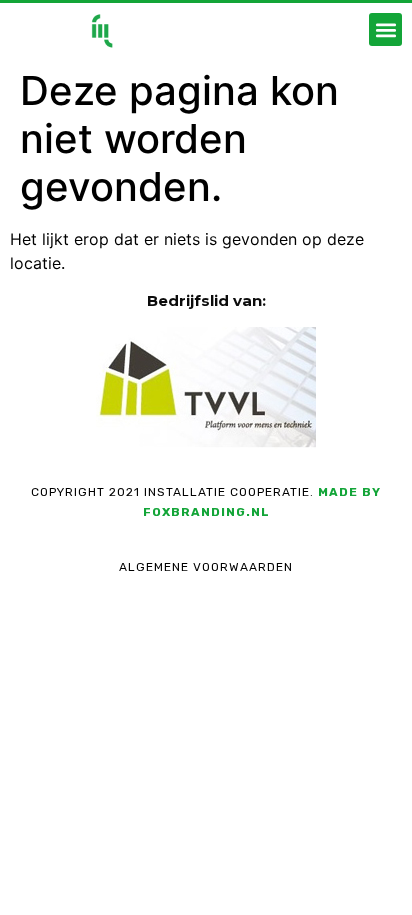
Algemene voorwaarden (206, 567)
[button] (385, 29)
